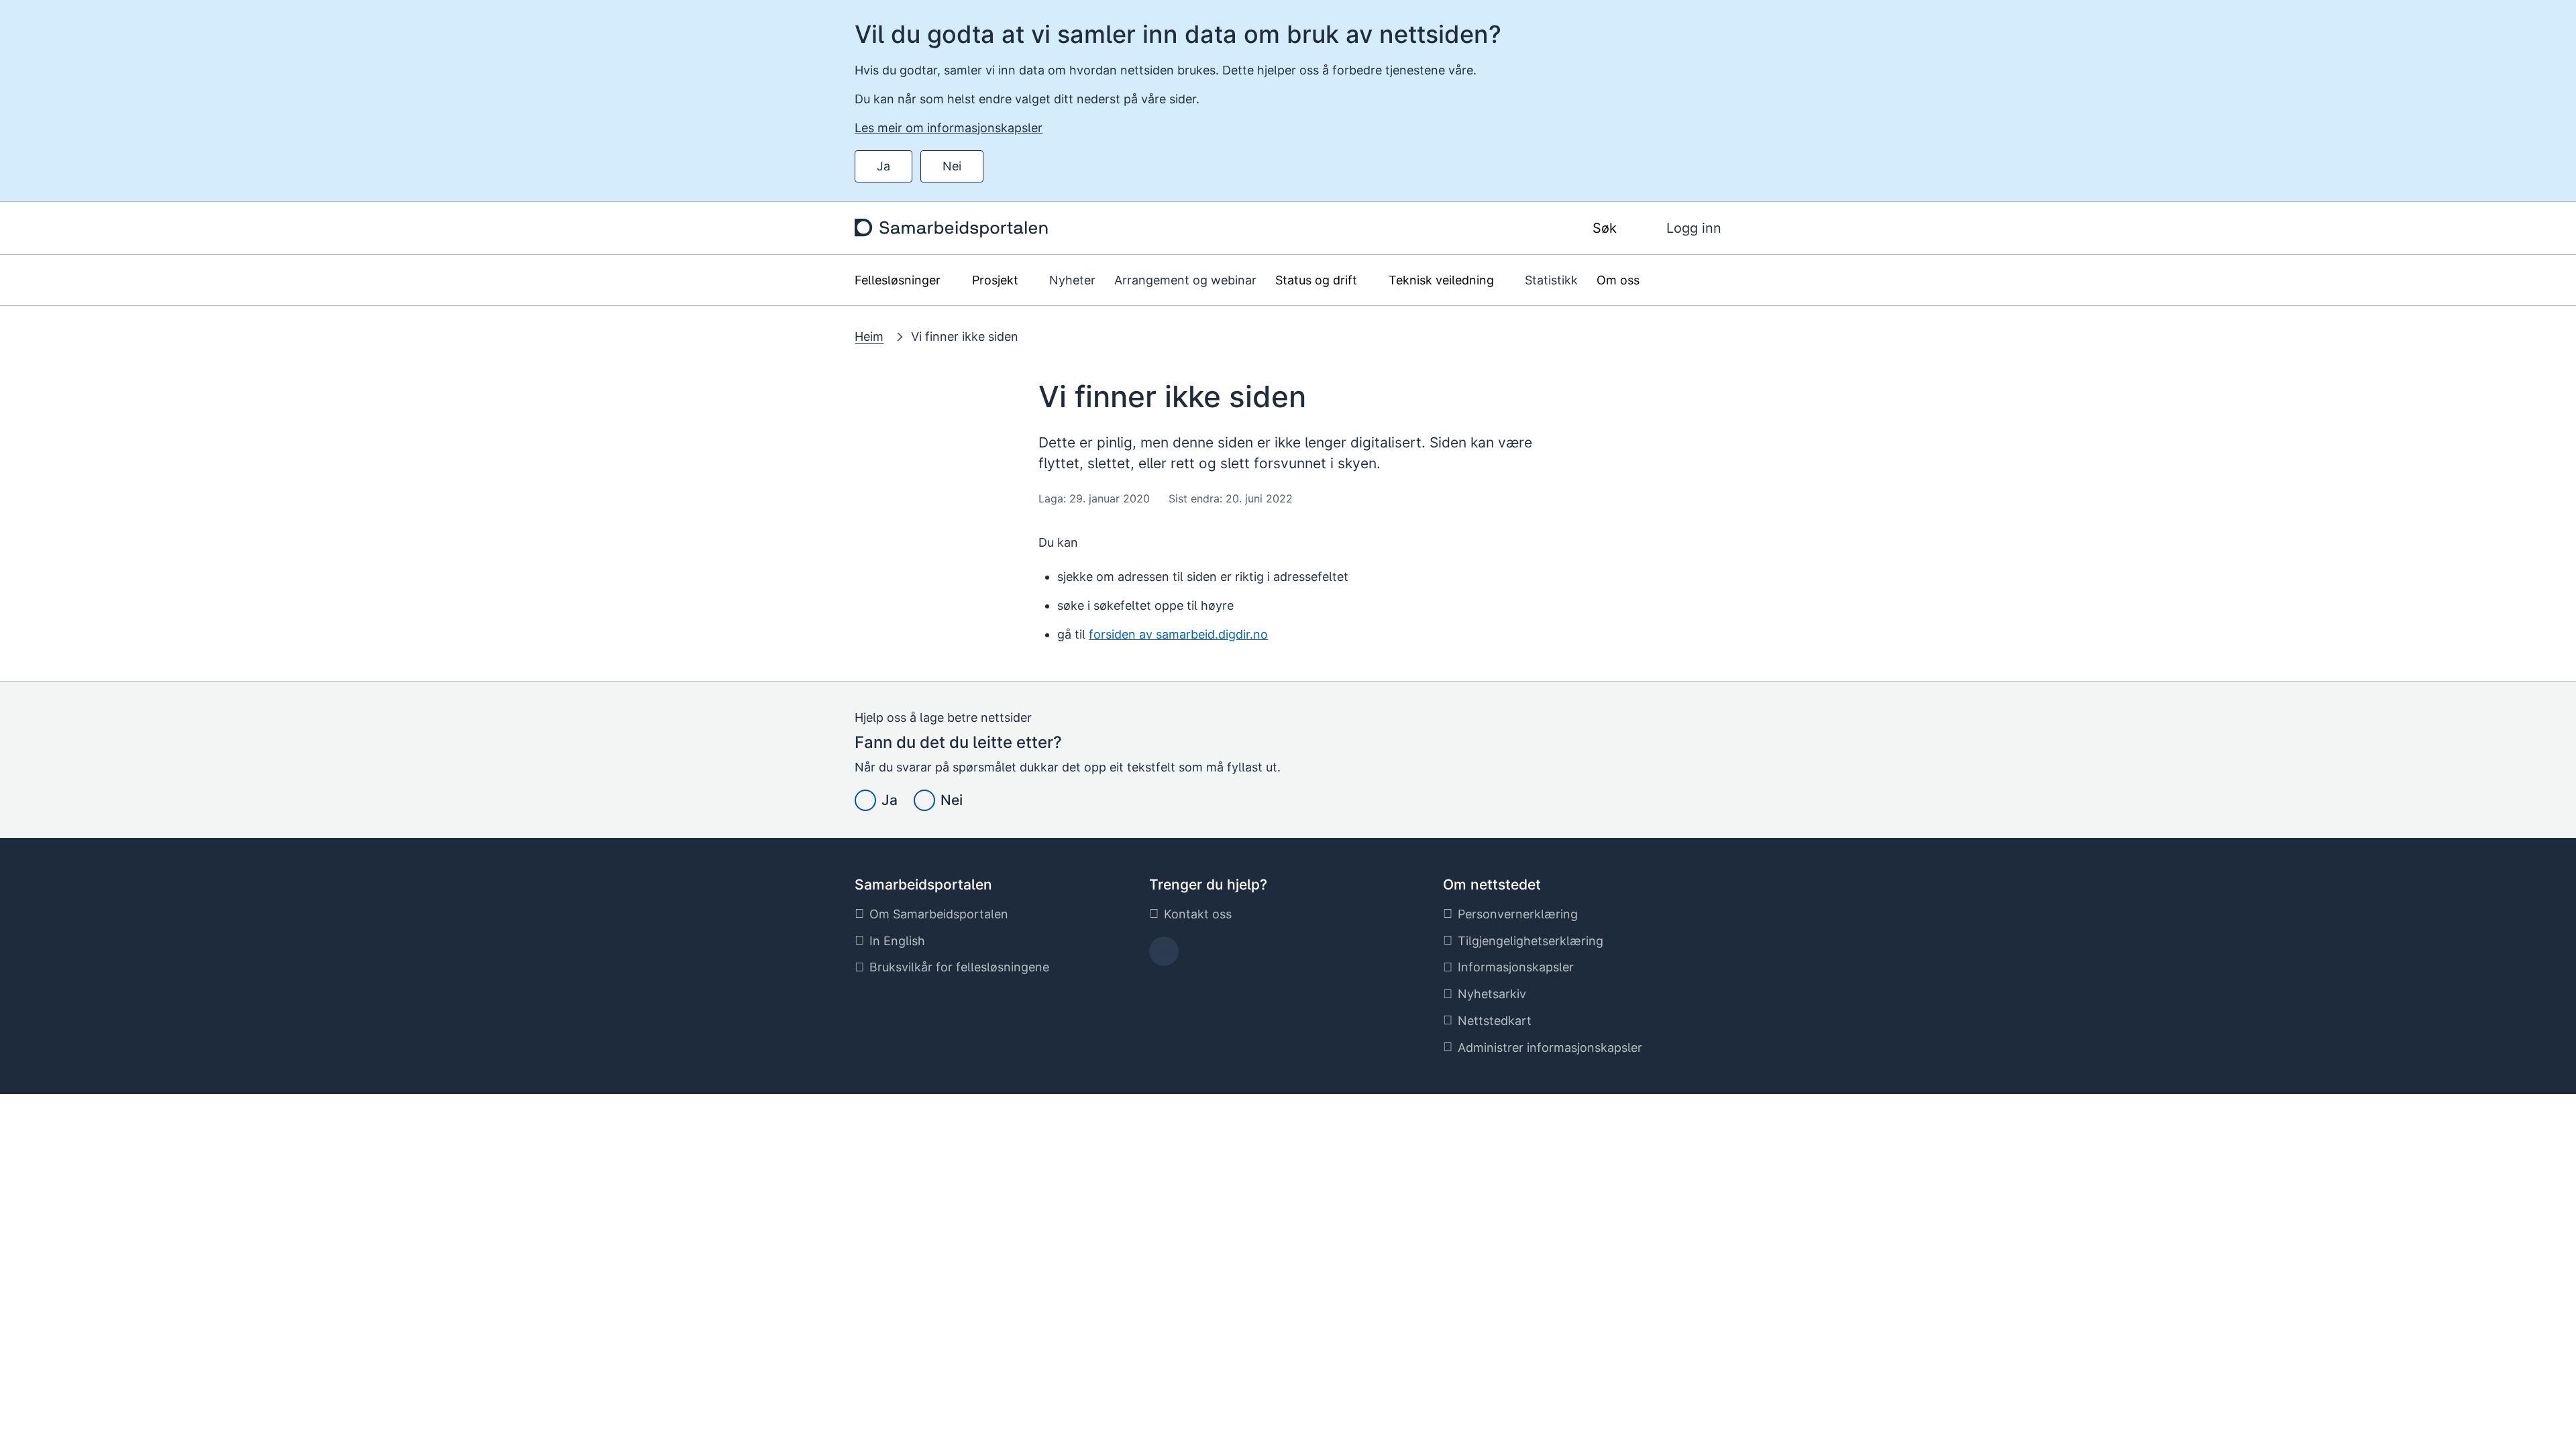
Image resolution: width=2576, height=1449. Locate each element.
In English (897, 941)
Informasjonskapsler (1516, 967)
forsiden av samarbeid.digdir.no (1178, 634)
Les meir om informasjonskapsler (949, 128)
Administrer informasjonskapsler (1550, 1048)
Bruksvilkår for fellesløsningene (959, 967)
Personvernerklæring (1518, 914)
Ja (883, 166)
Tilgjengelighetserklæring (1531, 941)
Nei (952, 166)
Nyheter (1072, 280)
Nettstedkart (1495, 1021)
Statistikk (1551, 280)
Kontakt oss (1198, 914)
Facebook (1164, 956)
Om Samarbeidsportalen (939, 914)
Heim (869, 336)
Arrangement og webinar (1185, 280)
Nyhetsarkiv (1492, 994)
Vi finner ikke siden (965, 336)
